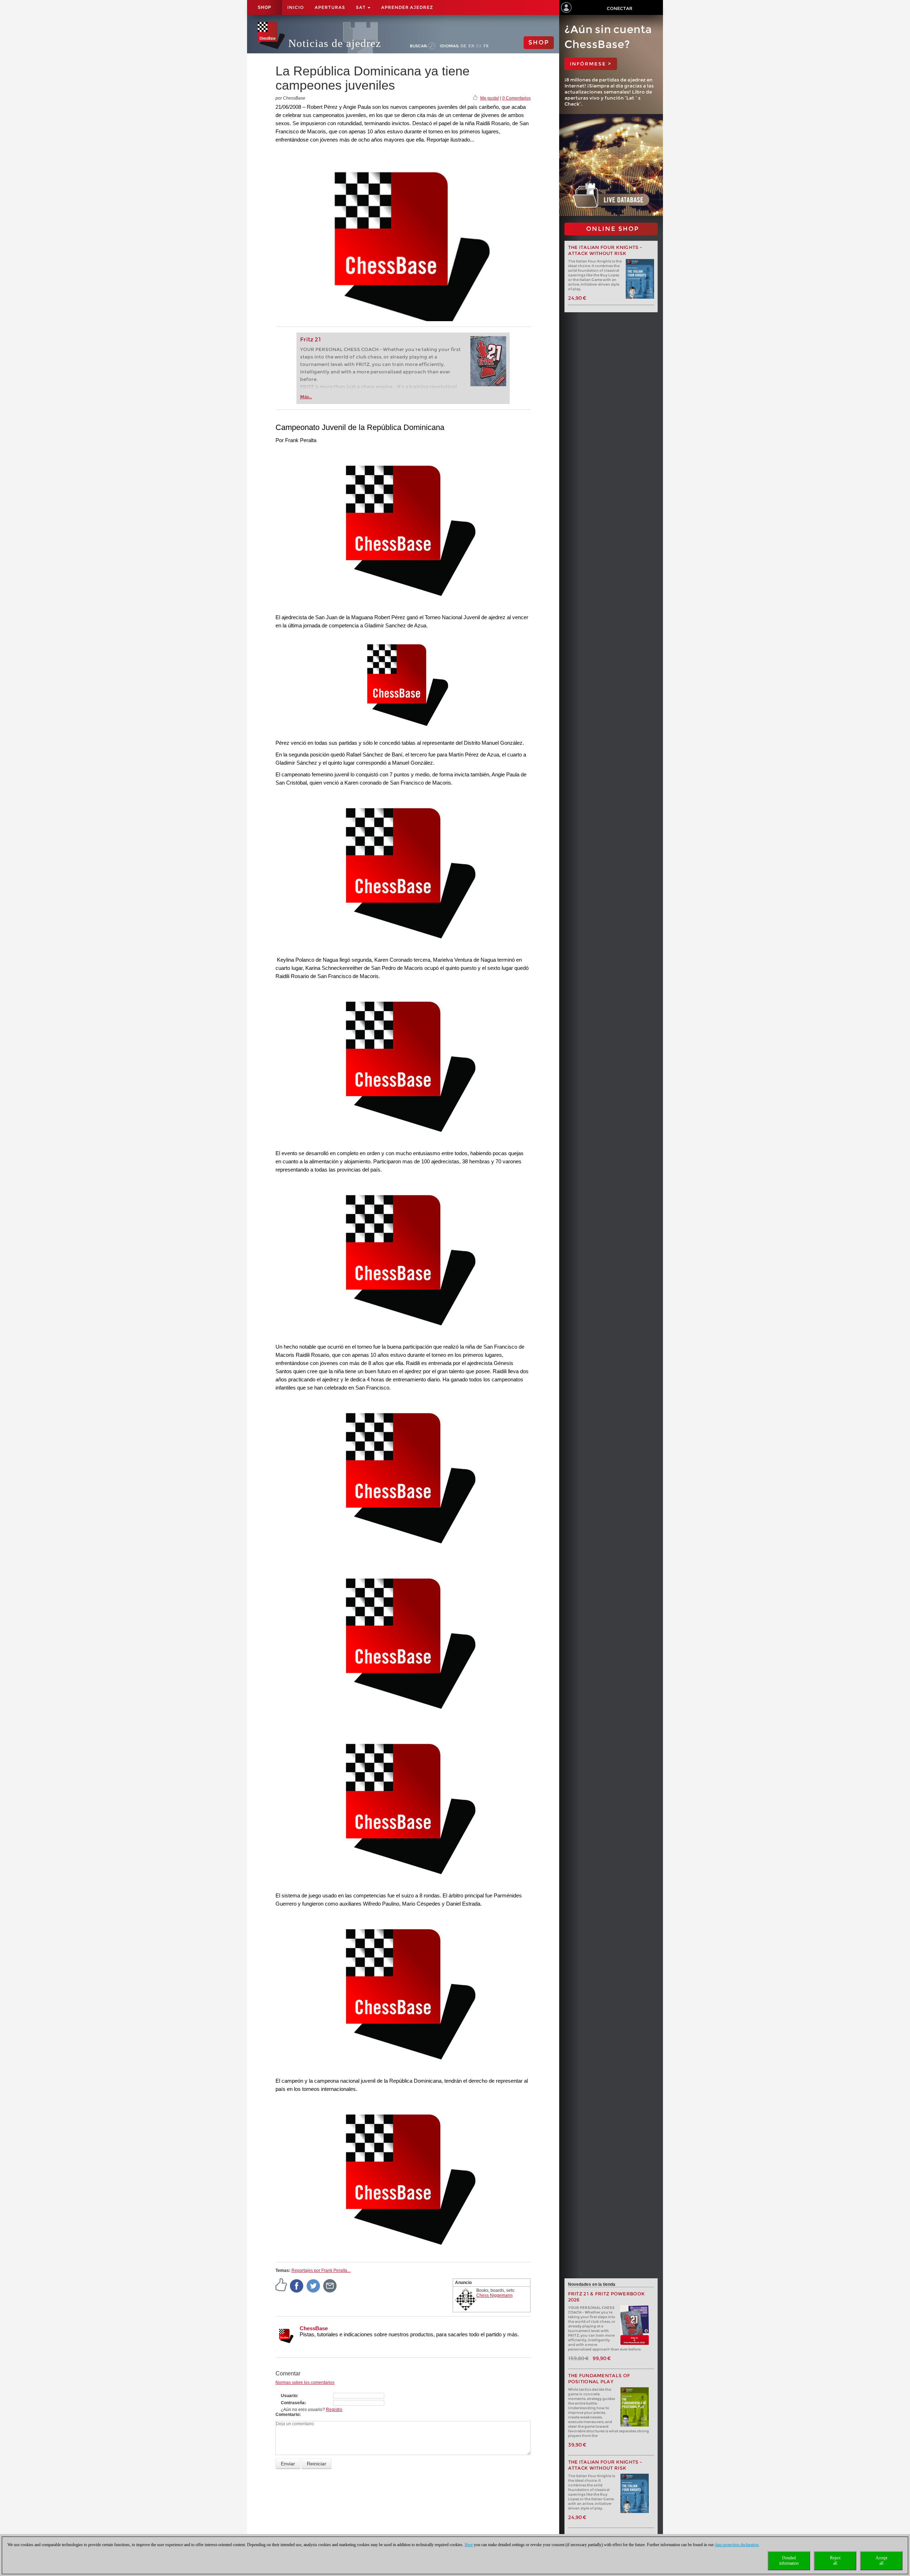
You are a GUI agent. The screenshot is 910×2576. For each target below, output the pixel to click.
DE (464, 46)
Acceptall (881, 2561)
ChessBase (314, 2328)
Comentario (287, 2415)
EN (472, 46)
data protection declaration (737, 2545)
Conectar (620, 8)
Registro (334, 2410)
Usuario (289, 2396)
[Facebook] (297, 2285)
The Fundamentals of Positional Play (599, 2379)
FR (486, 46)
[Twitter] (314, 2285)
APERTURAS (330, 7)
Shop (264, 7)
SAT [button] (361, 7)
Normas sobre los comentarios (305, 2383)
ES (479, 46)
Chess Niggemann (494, 2295)
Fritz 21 (311, 339)
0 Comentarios (516, 98)
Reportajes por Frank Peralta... (321, 2270)
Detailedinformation (789, 2561)
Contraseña (293, 2403)
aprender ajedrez (407, 7)
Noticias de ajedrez (335, 43)
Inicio (296, 7)
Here (469, 2545)
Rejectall (835, 2561)
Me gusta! (490, 98)
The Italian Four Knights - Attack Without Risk (605, 250)
